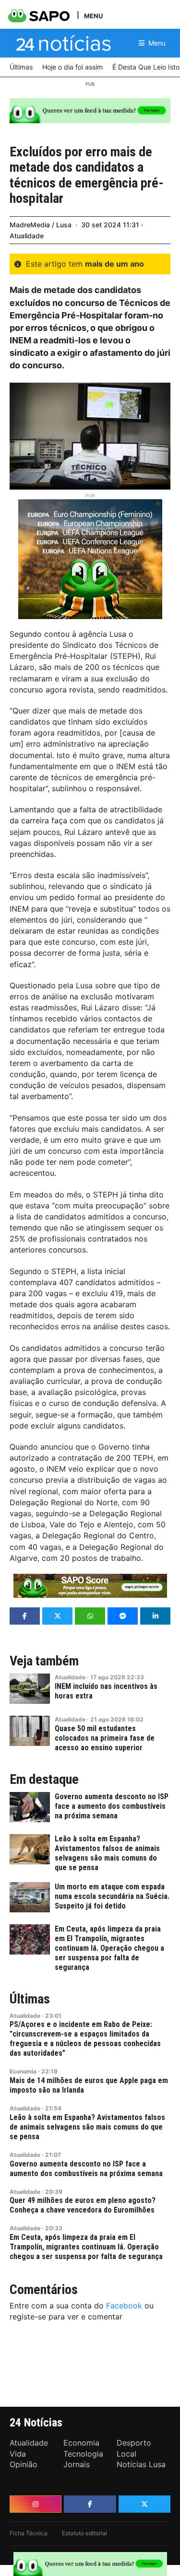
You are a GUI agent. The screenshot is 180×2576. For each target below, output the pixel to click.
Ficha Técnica (29, 2533)
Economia (23, 2071)
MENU (93, 16)
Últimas (30, 1999)
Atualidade (27, 236)
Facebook (124, 2306)
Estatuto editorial (84, 2533)
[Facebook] (90, 2504)
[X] (144, 2504)
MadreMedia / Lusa (41, 225)
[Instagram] (36, 2504)
